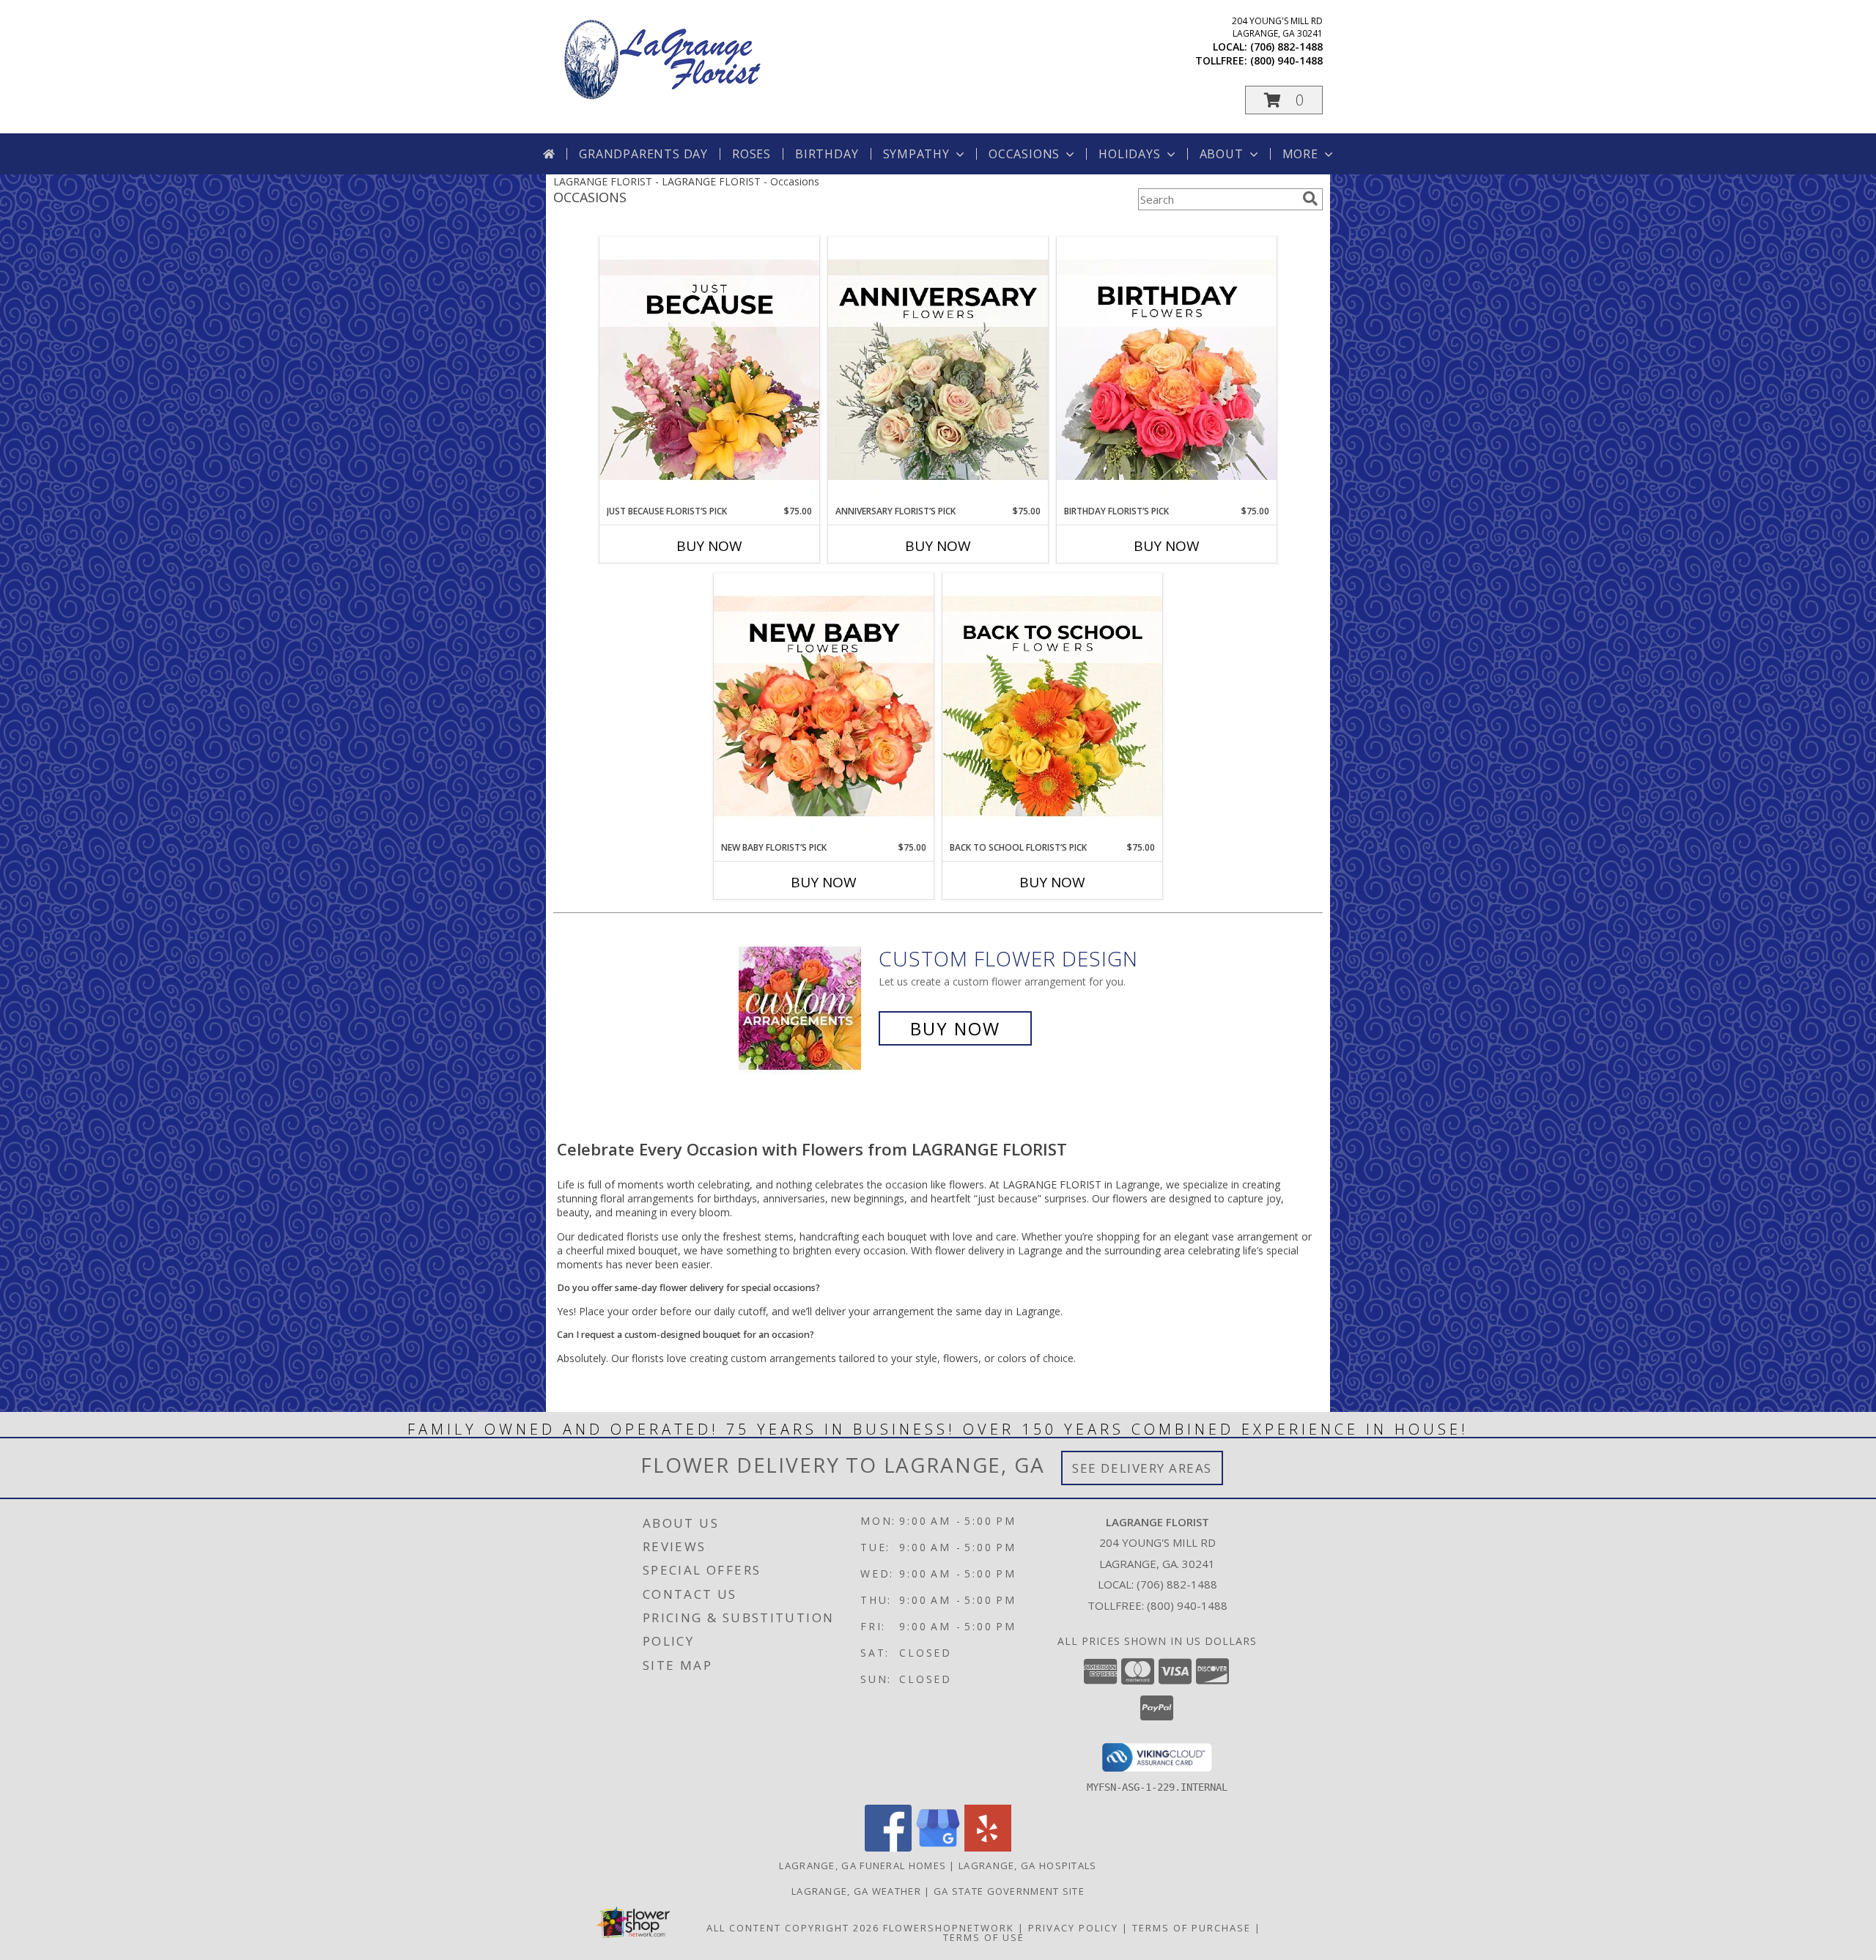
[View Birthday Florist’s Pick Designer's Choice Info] (1167, 371)
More (1300, 154)
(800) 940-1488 (1286, 60)
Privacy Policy (1073, 1928)
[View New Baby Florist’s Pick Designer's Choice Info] (824, 707)
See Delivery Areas (1142, 1468)
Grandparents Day (643, 154)
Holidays (1129, 154)
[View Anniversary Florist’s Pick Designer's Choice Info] (938, 371)
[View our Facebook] (888, 1848)
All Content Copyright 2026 (793, 1928)
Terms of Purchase (1192, 1928)
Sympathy (916, 154)
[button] (1284, 100)
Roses (751, 154)
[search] (1310, 199)
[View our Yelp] (988, 1848)
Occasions (1024, 154)
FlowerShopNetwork (949, 1928)
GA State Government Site (1009, 1891)
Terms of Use (984, 1937)
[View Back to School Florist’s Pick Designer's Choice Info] (1052, 707)
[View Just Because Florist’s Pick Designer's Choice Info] (709, 371)
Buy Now (709, 546)
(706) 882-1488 (1286, 47)
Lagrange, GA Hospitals (1028, 1865)
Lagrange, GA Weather (856, 1891)
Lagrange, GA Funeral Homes (863, 1865)
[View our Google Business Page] (938, 1848)
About (1222, 154)
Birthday (827, 154)
